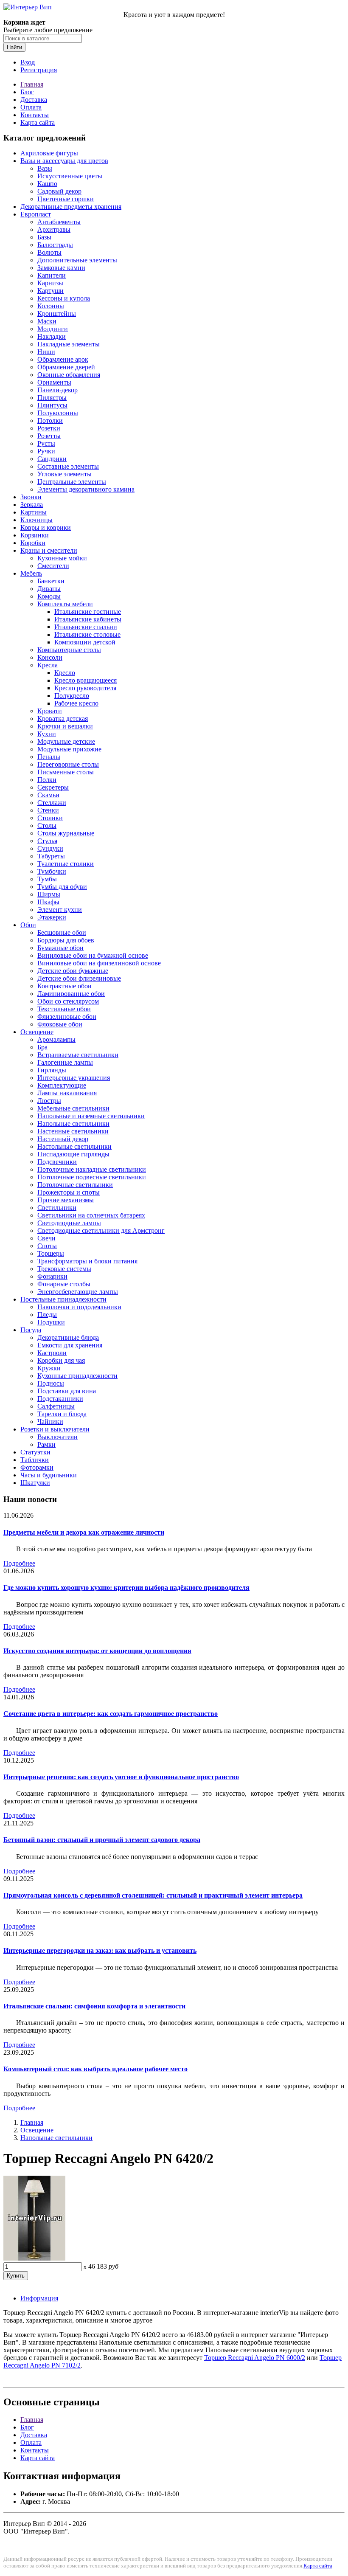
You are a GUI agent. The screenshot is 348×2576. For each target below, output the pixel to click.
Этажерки (52, 917)
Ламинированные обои (71, 994)
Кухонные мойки (62, 558)
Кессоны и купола (64, 298)
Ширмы (49, 894)
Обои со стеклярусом (68, 1001)
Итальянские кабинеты (88, 619)
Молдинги (53, 329)
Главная (32, 84)
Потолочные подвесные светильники (92, 1177)
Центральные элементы (72, 482)
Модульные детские (66, 741)
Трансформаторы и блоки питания (87, 1261)
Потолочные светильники (75, 1185)
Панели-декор (58, 390)
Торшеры (51, 1253)
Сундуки (50, 848)
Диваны (49, 589)
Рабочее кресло (76, 703)
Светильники (57, 1208)
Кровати (50, 711)
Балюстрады (55, 245)
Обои (28, 925)
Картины (34, 512)
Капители (52, 275)
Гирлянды (52, 1070)
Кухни (47, 734)
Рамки (46, 1444)
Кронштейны (57, 314)
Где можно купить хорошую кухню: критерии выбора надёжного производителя (126, 1588)
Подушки (51, 1322)
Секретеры (53, 787)
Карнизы (50, 283)
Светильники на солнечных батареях (91, 1215)
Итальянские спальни (86, 627)
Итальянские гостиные (88, 612)
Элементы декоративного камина (86, 489)
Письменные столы (66, 772)
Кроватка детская (63, 719)
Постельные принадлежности (63, 1299)
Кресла (48, 665)
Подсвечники (57, 1162)
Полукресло (72, 696)
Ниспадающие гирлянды (73, 1154)
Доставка (34, 100)
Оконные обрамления (69, 375)
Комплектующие (62, 1085)
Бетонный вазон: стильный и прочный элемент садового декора (102, 1840)
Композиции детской (85, 642)
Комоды (49, 596)
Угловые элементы (65, 474)
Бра (42, 1047)
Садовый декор (59, 191)
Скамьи (48, 795)
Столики (50, 818)
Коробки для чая (61, 1360)
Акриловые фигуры (49, 153)
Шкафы (48, 902)
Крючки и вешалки (65, 726)
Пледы (47, 1315)
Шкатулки (35, 1483)
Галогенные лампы (65, 1062)
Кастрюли (52, 1353)
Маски (47, 321)
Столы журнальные (66, 833)
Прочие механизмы (66, 1200)
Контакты (35, 115)
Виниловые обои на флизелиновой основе (99, 963)
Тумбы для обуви (62, 887)
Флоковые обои (60, 1024)
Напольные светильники (73, 1123)
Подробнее (19, 1563)
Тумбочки (52, 871)
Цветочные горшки (66, 199)
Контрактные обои (65, 986)
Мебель (31, 573)
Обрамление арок (63, 359)
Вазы (45, 168)
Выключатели (58, 1437)
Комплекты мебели (65, 604)
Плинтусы (52, 405)
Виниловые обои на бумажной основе (93, 955)
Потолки (50, 420)
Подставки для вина (67, 1391)
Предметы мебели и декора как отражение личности (84, 1532)
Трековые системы (64, 1269)
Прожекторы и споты (69, 1192)
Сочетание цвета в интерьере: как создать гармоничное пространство (111, 1714)
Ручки (46, 451)
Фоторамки (37, 1467)
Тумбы (47, 879)
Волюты (49, 252)
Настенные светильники (73, 1131)
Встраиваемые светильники (78, 1055)
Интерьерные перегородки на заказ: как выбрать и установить (100, 1950)
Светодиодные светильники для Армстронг (101, 1230)
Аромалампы (56, 1039)
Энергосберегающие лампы (78, 1292)
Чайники (50, 1422)
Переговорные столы (68, 764)
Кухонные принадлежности (77, 1376)
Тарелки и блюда (62, 1414)
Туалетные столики (66, 864)
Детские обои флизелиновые (79, 978)
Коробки (33, 543)
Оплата (31, 107)
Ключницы (36, 520)
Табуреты (51, 856)
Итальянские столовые (87, 634)
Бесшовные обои (62, 932)
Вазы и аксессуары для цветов (64, 161)
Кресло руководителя (85, 688)
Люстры (49, 1101)
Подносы (51, 1383)
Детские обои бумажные (73, 971)
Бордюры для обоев (66, 940)
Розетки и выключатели (55, 1429)
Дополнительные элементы (77, 260)
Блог (27, 92)
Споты (47, 1246)
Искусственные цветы (70, 176)
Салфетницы (56, 1406)
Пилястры (52, 398)
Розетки (49, 428)
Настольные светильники (74, 1146)
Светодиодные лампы (69, 1223)
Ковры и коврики (46, 527)
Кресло (65, 673)
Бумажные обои (60, 948)
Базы (44, 237)
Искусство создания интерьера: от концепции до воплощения (97, 1651)
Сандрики (52, 459)
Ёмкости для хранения (70, 1345)
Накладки (52, 336)
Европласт (36, 214)
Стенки (48, 810)
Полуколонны (58, 413)
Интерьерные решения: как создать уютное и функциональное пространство (121, 1777)
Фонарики (52, 1276)
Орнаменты (54, 382)
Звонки (31, 497)
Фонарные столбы (64, 1284)
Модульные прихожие (69, 749)
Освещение (37, 1032)
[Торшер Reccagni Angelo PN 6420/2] (34, 2258)
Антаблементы (59, 222)
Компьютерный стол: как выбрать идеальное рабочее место (95, 2069)
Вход (28, 62)
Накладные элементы (69, 344)
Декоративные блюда (68, 1337)
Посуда (31, 1330)
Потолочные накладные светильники (92, 1169)
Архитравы (54, 229)
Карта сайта (38, 122)
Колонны (51, 306)
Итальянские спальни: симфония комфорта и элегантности (94, 2006)
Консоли (50, 657)
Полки (47, 780)
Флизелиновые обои (67, 1017)
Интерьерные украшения (74, 1078)
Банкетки (51, 581)
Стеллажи (52, 803)
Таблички (35, 1460)
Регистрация (39, 70)
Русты (46, 443)
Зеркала (32, 505)
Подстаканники (60, 1399)
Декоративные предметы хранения (71, 207)
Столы (47, 825)
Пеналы (49, 757)
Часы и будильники (49, 1475)
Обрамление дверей (66, 367)
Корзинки (35, 535)
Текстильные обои (64, 1009)
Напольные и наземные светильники (91, 1116)
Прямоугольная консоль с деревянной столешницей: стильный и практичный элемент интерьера (153, 1895)
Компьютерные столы (69, 650)
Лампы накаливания (67, 1093)
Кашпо (47, 184)
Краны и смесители (49, 550)
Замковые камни (61, 268)
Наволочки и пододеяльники (79, 1307)
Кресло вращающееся (86, 680)
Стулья (47, 841)
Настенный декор (63, 1139)
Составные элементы (68, 466)
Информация (39, 2298)
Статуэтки (35, 1452)
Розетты (49, 436)
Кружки (49, 1368)
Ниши (46, 352)
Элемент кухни (60, 910)
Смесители (53, 566)
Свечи (46, 1238)
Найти (14, 47)
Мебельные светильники (73, 1108)
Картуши (51, 291)
